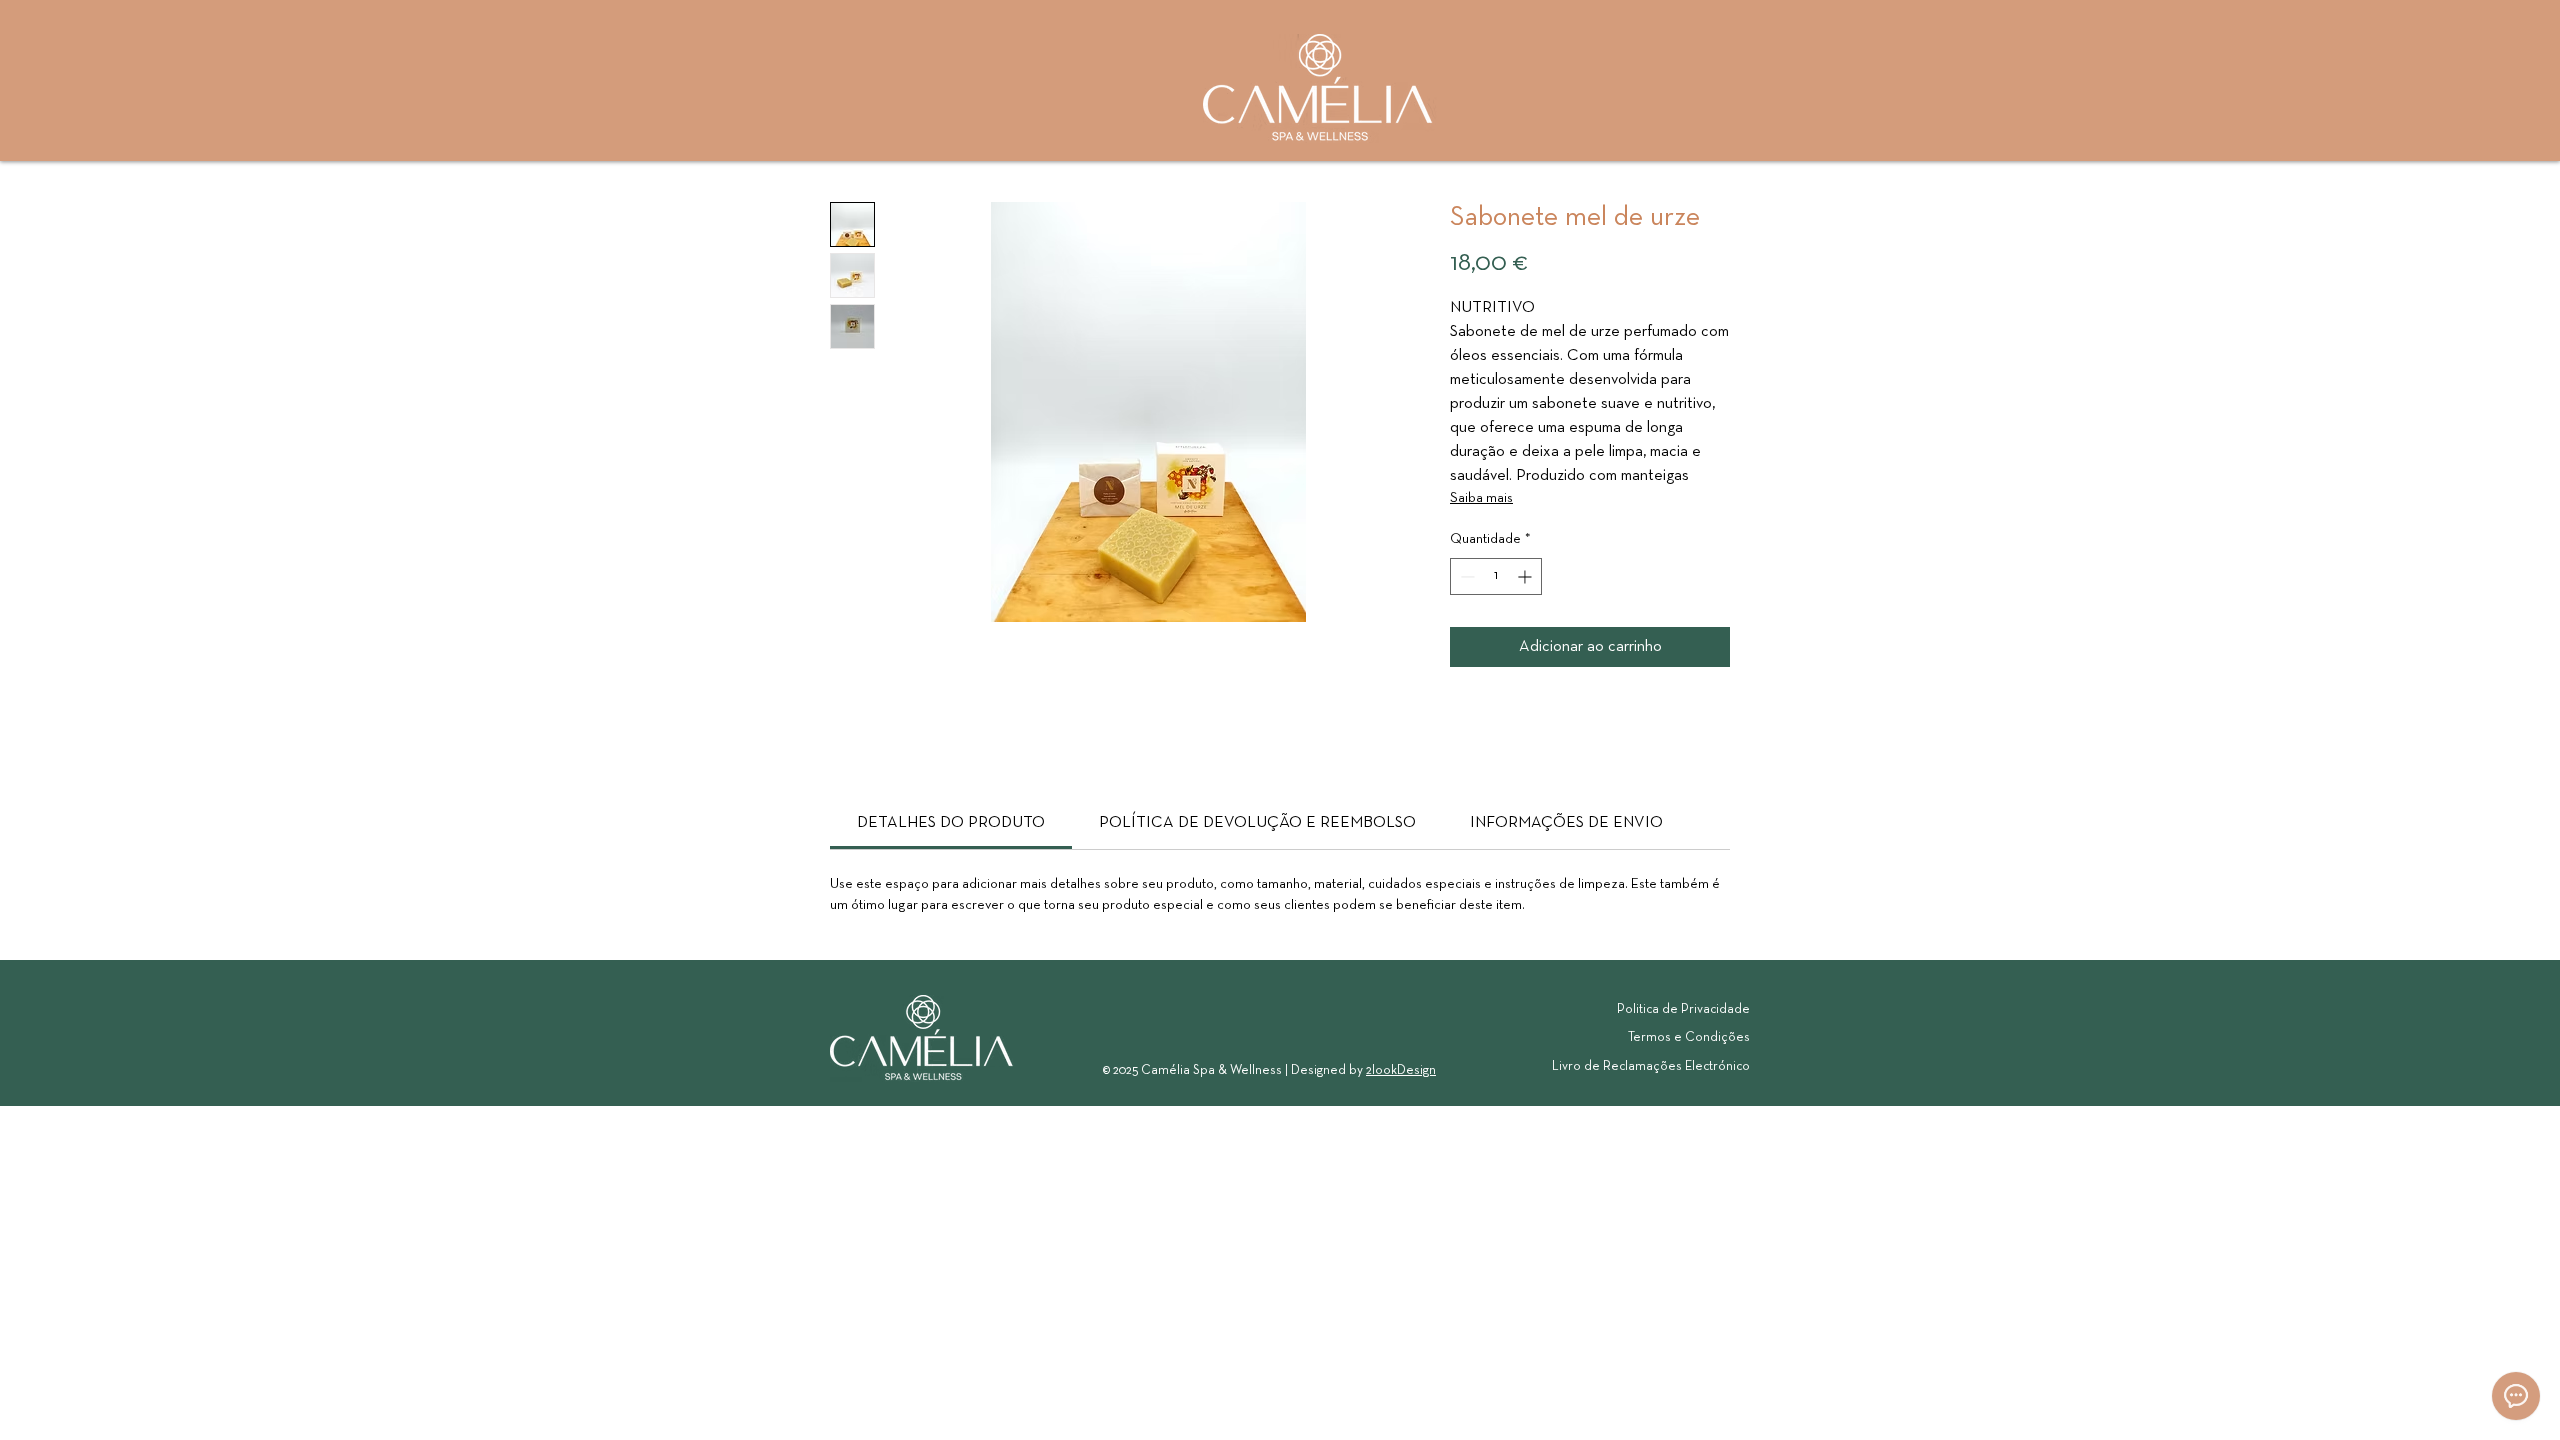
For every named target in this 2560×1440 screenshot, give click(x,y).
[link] (951, 823)
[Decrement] (1465, 576)
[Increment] (1526, 576)
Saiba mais (1481, 498)
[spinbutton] (1496, 576)
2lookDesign (1401, 1071)
